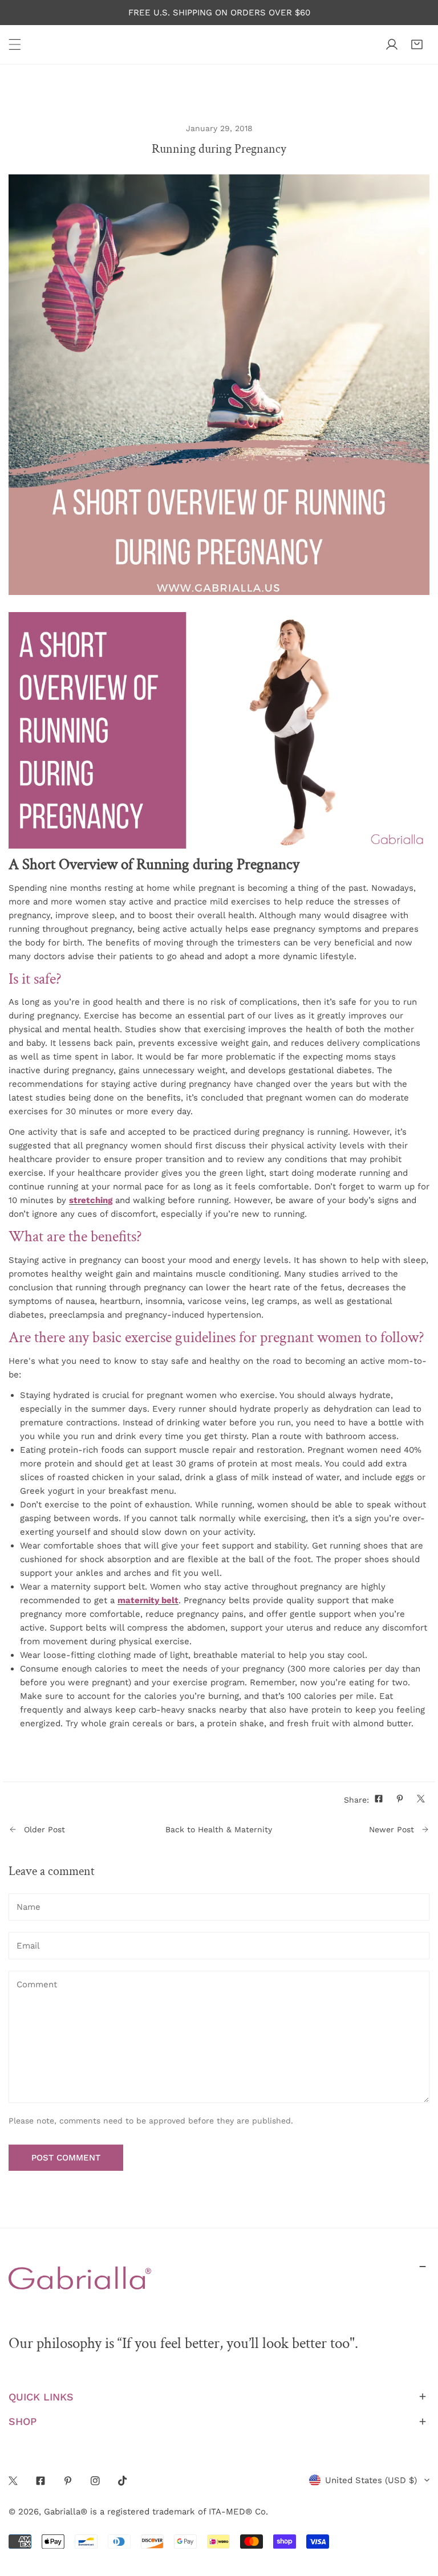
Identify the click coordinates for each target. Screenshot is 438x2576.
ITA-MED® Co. (238, 2512)
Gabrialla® (66, 2512)
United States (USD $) (371, 2480)
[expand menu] (15, 44)
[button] (417, 44)
